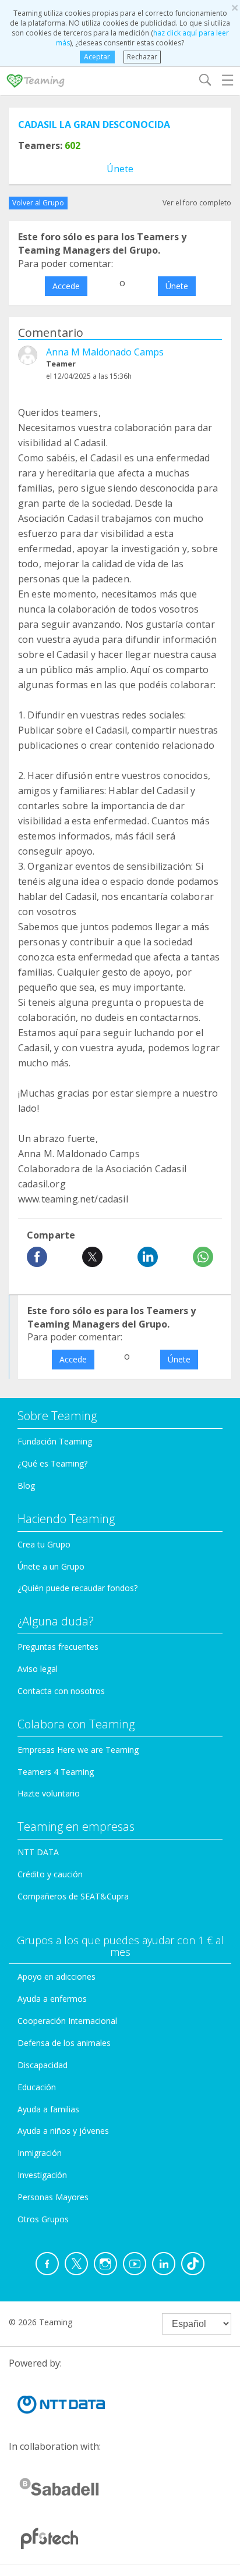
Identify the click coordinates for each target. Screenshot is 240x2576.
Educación (37, 2087)
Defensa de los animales (64, 2043)
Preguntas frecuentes (58, 1647)
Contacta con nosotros (61, 1691)
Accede (66, 286)
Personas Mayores (53, 2197)
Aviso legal (38, 1669)
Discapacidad (43, 2065)
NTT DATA (38, 1852)
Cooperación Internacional (67, 2021)
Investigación (42, 2175)
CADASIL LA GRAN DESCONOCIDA (94, 124)
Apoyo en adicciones (57, 1977)
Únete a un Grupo (51, 1566)
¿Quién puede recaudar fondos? (77, 1588)
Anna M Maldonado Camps (105, 352)
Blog (26, 1486)
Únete (120, 169)
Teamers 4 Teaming (56, 1772)
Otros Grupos (43, 2219)
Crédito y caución (50, 1874)
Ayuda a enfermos (52, 1999)
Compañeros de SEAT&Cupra (73, 1896)
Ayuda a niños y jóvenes (63, 2131)
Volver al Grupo (38, 203)
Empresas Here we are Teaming (78, 1750)
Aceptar (97, 57)
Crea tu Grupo (44, 1544)
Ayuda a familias (48, 2109)
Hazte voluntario (49, 1793)
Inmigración (40, 2153)
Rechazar (142, 57)
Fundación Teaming (55, 1441)
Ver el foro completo (197, 203)
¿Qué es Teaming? (52, 1463)
